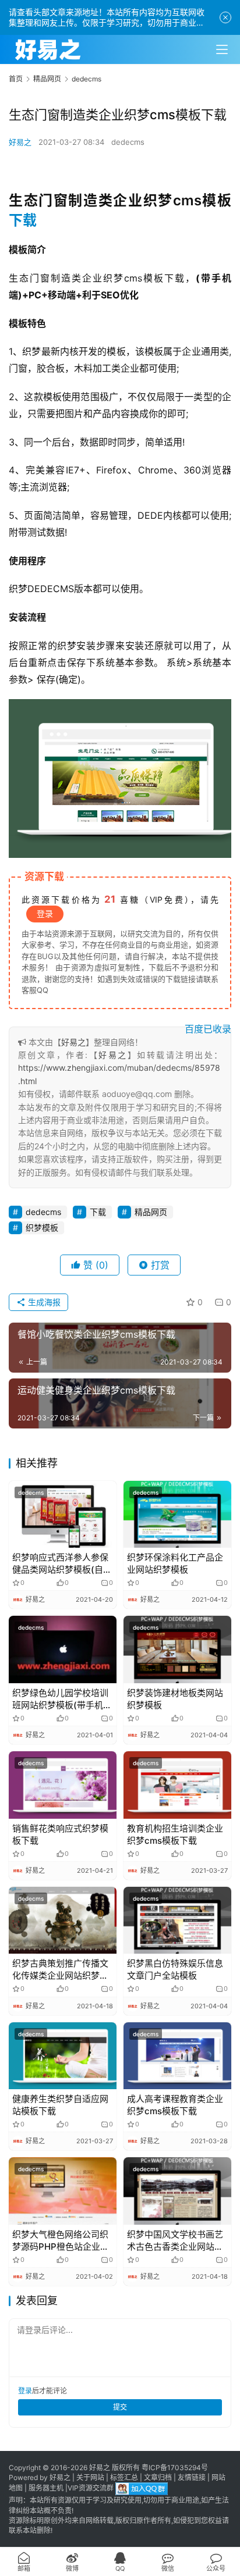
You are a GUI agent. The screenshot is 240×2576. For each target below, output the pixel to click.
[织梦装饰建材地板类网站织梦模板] (177, 1649)
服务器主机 (46, 2488)
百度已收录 (208, 1029)
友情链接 (192, 2477)
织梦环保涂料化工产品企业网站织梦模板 (175, 1563)
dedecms (128, 142)
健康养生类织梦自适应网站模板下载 (60, 2105)
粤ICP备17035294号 (175, 2468)
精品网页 (151, 1212)
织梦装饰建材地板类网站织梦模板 (175, 1699)
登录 (45, 913)
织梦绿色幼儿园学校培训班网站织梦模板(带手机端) (60, 1699)
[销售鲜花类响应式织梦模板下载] (63, 1785)
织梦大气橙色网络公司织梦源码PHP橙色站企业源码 (61, 2241)
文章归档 (158, 2477)
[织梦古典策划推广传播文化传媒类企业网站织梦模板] (63, 1921)
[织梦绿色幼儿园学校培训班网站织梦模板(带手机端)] (63, 1649)
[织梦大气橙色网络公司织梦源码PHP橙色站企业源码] (63, 2191)
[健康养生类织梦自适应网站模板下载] (63, 2056)
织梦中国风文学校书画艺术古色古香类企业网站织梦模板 (175, 2241)
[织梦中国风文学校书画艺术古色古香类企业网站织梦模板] (177, 2191)
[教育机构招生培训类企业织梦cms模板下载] (177, 1785)
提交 (120, 2407)
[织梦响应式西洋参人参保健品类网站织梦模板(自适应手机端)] (63, 1515)
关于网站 (90, 2477)
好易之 (20, 142)
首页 (16, 79)
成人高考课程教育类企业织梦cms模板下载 (175, 2105)
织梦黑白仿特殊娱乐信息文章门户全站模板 (175, 1969)
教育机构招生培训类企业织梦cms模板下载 (175, 1834)
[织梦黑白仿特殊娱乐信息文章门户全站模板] (177, 1921)
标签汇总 (124, 2477)
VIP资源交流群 (91, 2488)
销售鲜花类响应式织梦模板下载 (60, 1834)
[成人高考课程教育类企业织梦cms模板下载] (177, 2056)
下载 (23, 220)
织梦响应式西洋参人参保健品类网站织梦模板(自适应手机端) (62, 1564)
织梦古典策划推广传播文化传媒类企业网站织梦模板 (60, 1970)
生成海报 (43, 1302)
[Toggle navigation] (222, 49)
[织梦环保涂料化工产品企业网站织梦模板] (177, 1515)
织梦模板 (42, 1228)
